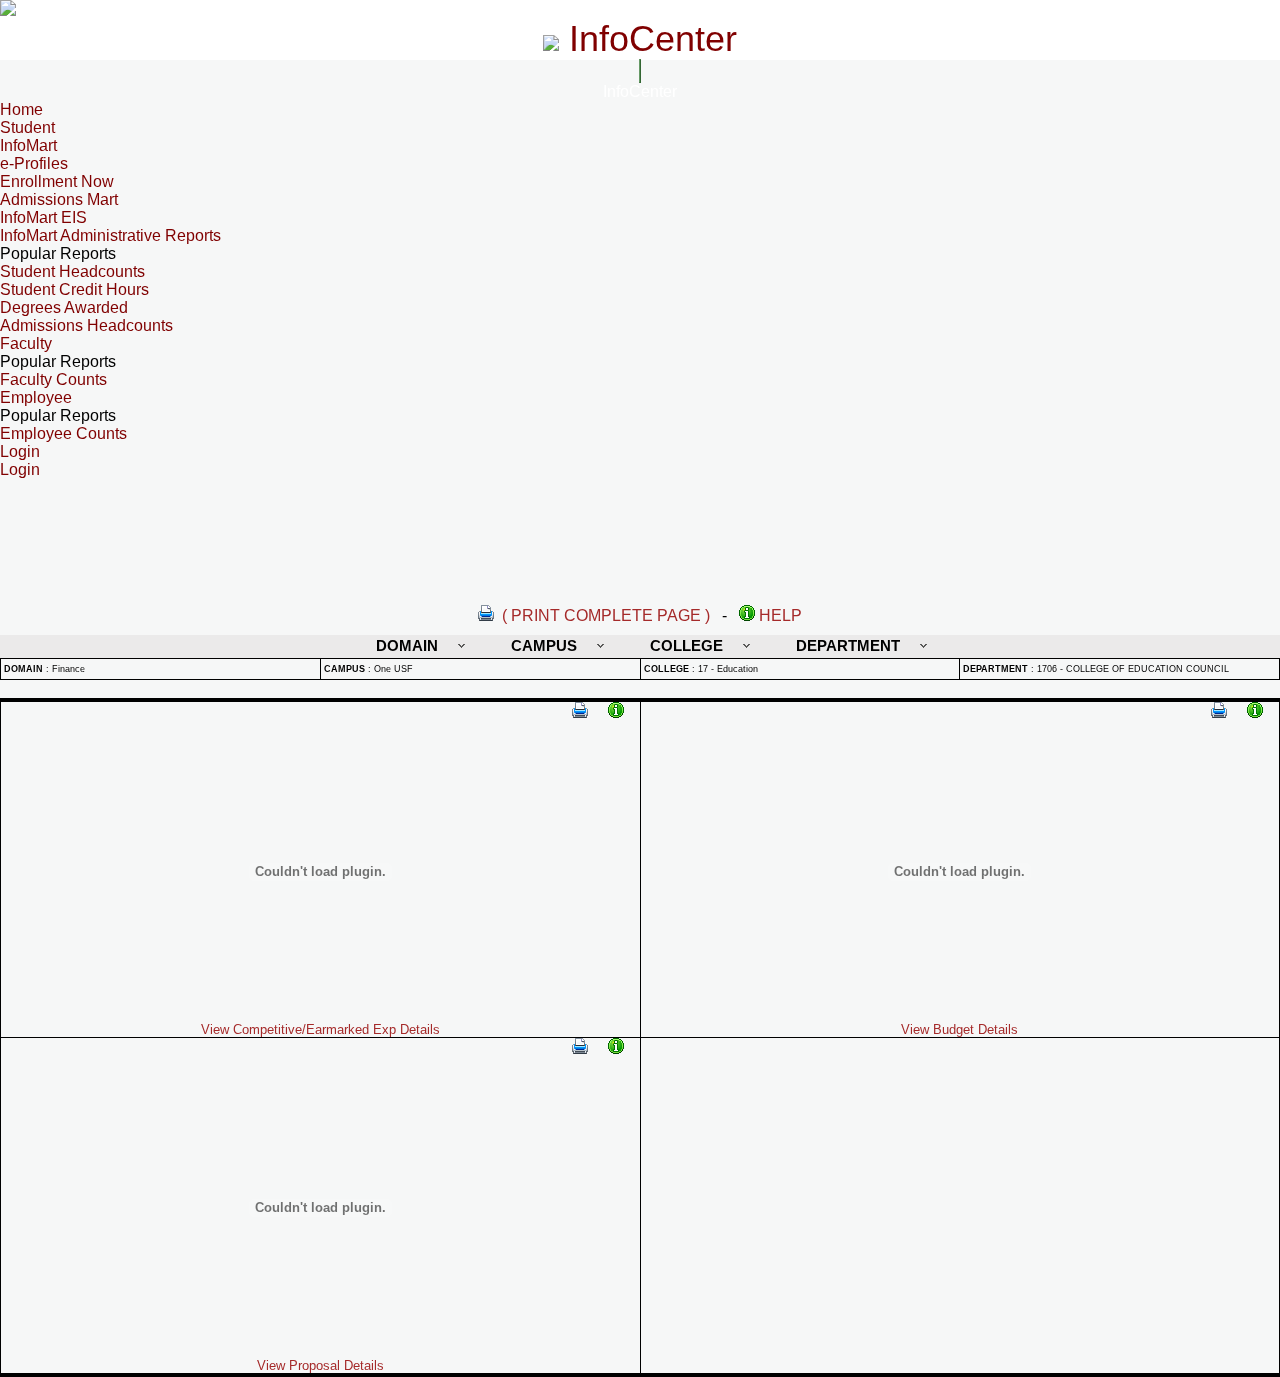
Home (21, 109)
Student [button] (27, 127)
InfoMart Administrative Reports (110, 235)
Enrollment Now (57, 181)
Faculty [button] (26, 343)
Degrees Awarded (64, 307)
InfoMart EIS (43, 217)
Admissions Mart (59, 199)
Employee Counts (63, 433)
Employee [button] (36, 397)
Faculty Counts (53, 379)
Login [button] (20, 451)
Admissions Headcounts (86, 325)
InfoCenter (640, 91)
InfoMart (28, 145)
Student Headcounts (72, 271)
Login (20, 469)
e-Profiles (34, 163)
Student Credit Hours (74, 289)
